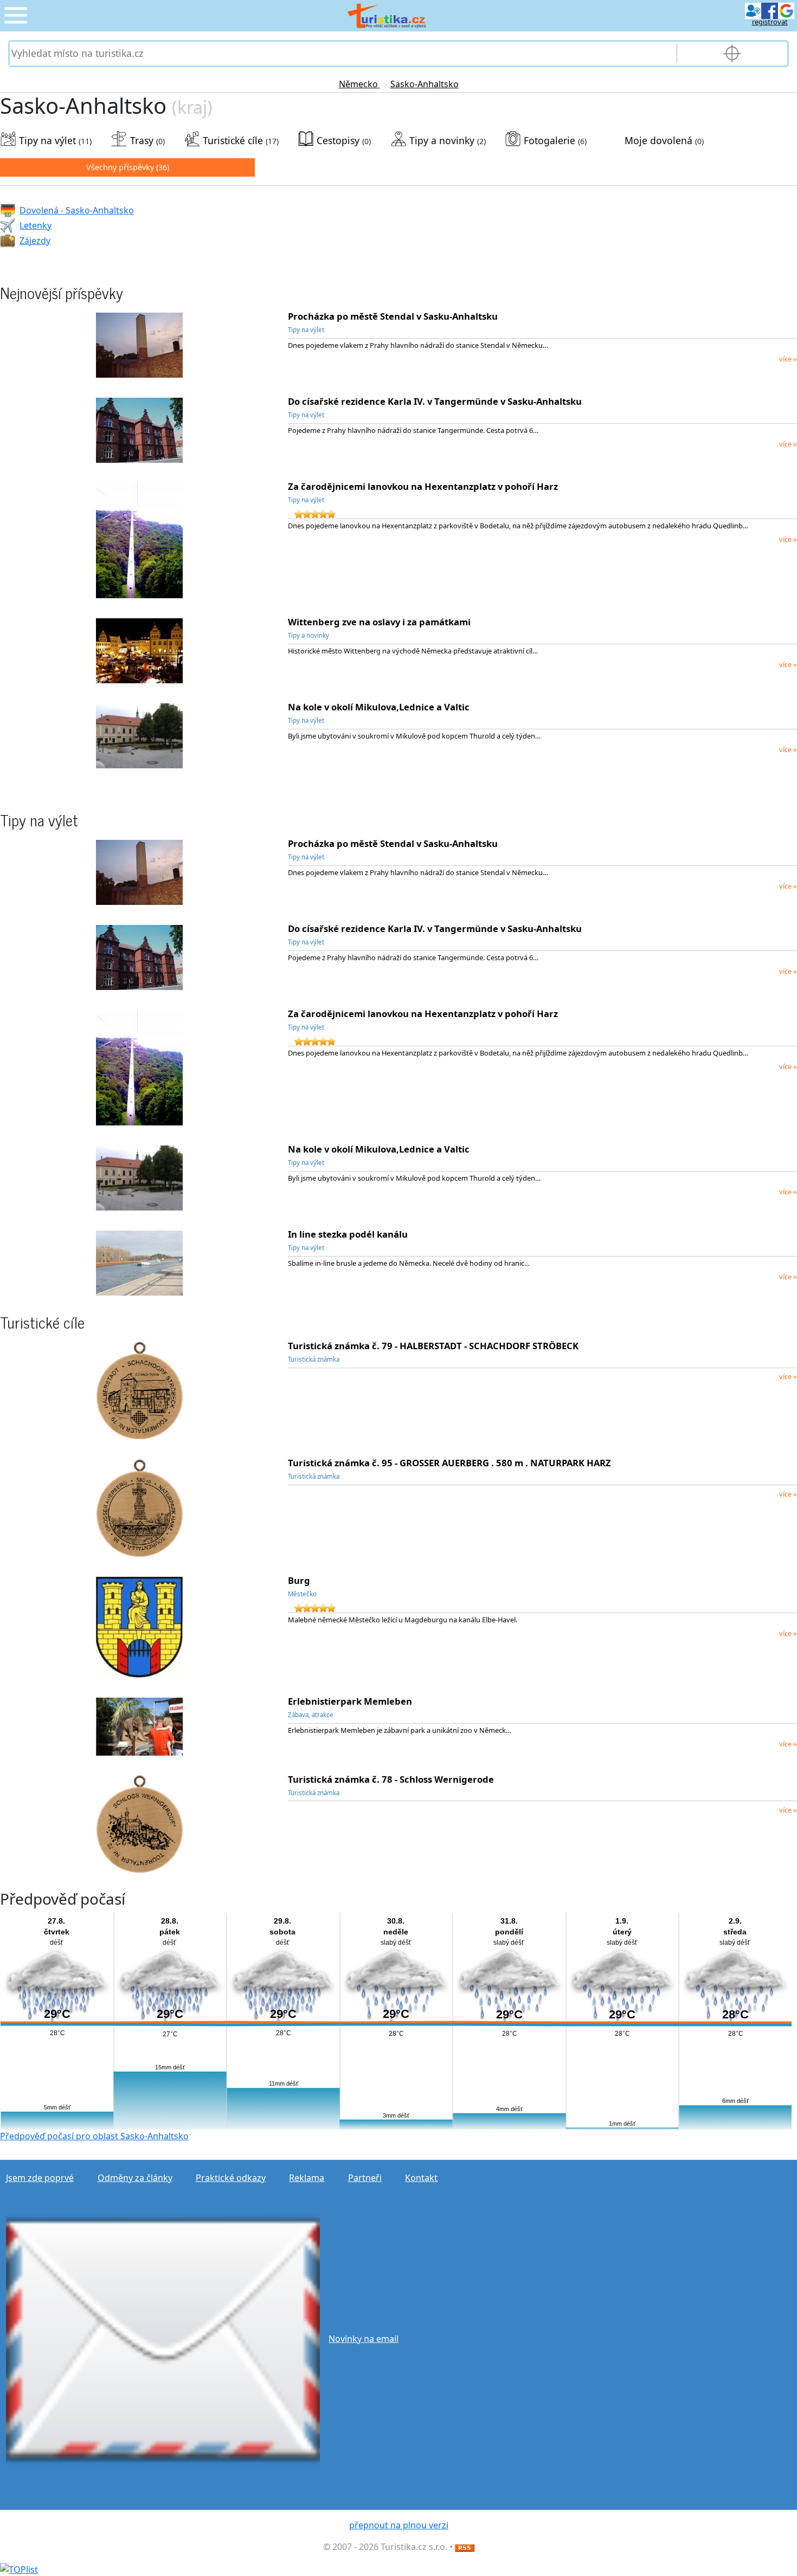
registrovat (770, 22)
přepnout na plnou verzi (399, 2525)
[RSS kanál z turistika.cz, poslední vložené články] (465, 2547)
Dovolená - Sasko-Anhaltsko (77, 210)
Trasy (142, 140)
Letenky (36, 225)
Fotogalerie (549, 140)
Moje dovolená (658, 140)
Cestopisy (338, 140)
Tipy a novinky (442, 140)
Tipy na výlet (47, 140)
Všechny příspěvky (120, 167)
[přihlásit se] (770, 10)
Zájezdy (35, 241)
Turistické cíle (233, 140)
